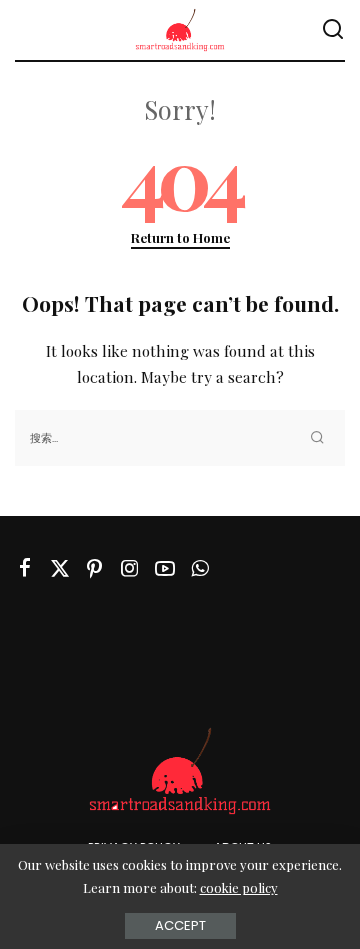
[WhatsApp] (200, 568)
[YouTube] (165, 568)
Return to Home (180, 237)
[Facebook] (25, 568)
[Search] (333, 30)
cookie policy (239, 887)
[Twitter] (60, 568)
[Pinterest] (95, 568)
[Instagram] (130, 568)
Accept (180, 925)
